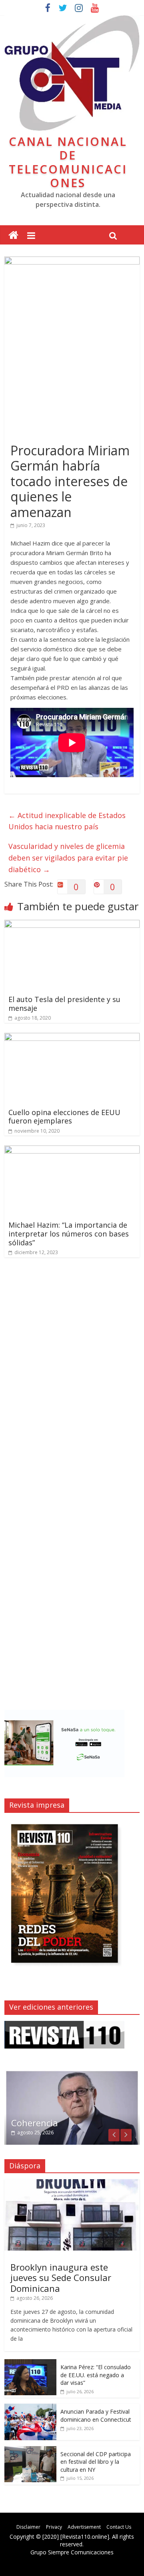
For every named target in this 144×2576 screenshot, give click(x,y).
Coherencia (35, 2123)
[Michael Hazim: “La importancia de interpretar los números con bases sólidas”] (72, 1150)
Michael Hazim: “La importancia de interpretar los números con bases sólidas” (69, 1233)
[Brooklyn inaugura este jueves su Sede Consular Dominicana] (72, 2183)
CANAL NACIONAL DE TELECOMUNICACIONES (68, 162)
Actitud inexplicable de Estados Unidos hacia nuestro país (67, 821)
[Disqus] (72, 1378)
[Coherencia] (72, 2074)
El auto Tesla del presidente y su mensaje (64, 1004)
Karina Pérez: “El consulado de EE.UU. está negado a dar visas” (96, 2375)
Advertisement (84, 2527)
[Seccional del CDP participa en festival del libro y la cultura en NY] (30, 2450)
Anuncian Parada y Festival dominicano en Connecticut (96, 2415)
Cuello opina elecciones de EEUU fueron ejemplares (64, 1117)
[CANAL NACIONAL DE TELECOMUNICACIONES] (13, 235)
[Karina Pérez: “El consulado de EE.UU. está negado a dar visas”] (30, 2363)
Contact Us (119, 2527)
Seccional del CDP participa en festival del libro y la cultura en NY (96, 2462)
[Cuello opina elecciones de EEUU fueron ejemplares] (72, 1038)
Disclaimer (28, 2527)
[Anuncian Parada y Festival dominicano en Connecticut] (30, 2408)
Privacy (54, 2527)
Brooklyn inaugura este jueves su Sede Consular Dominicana (61, 2278)
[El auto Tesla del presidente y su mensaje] (72, 925)
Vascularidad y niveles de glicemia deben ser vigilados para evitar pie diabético (68, 858)
